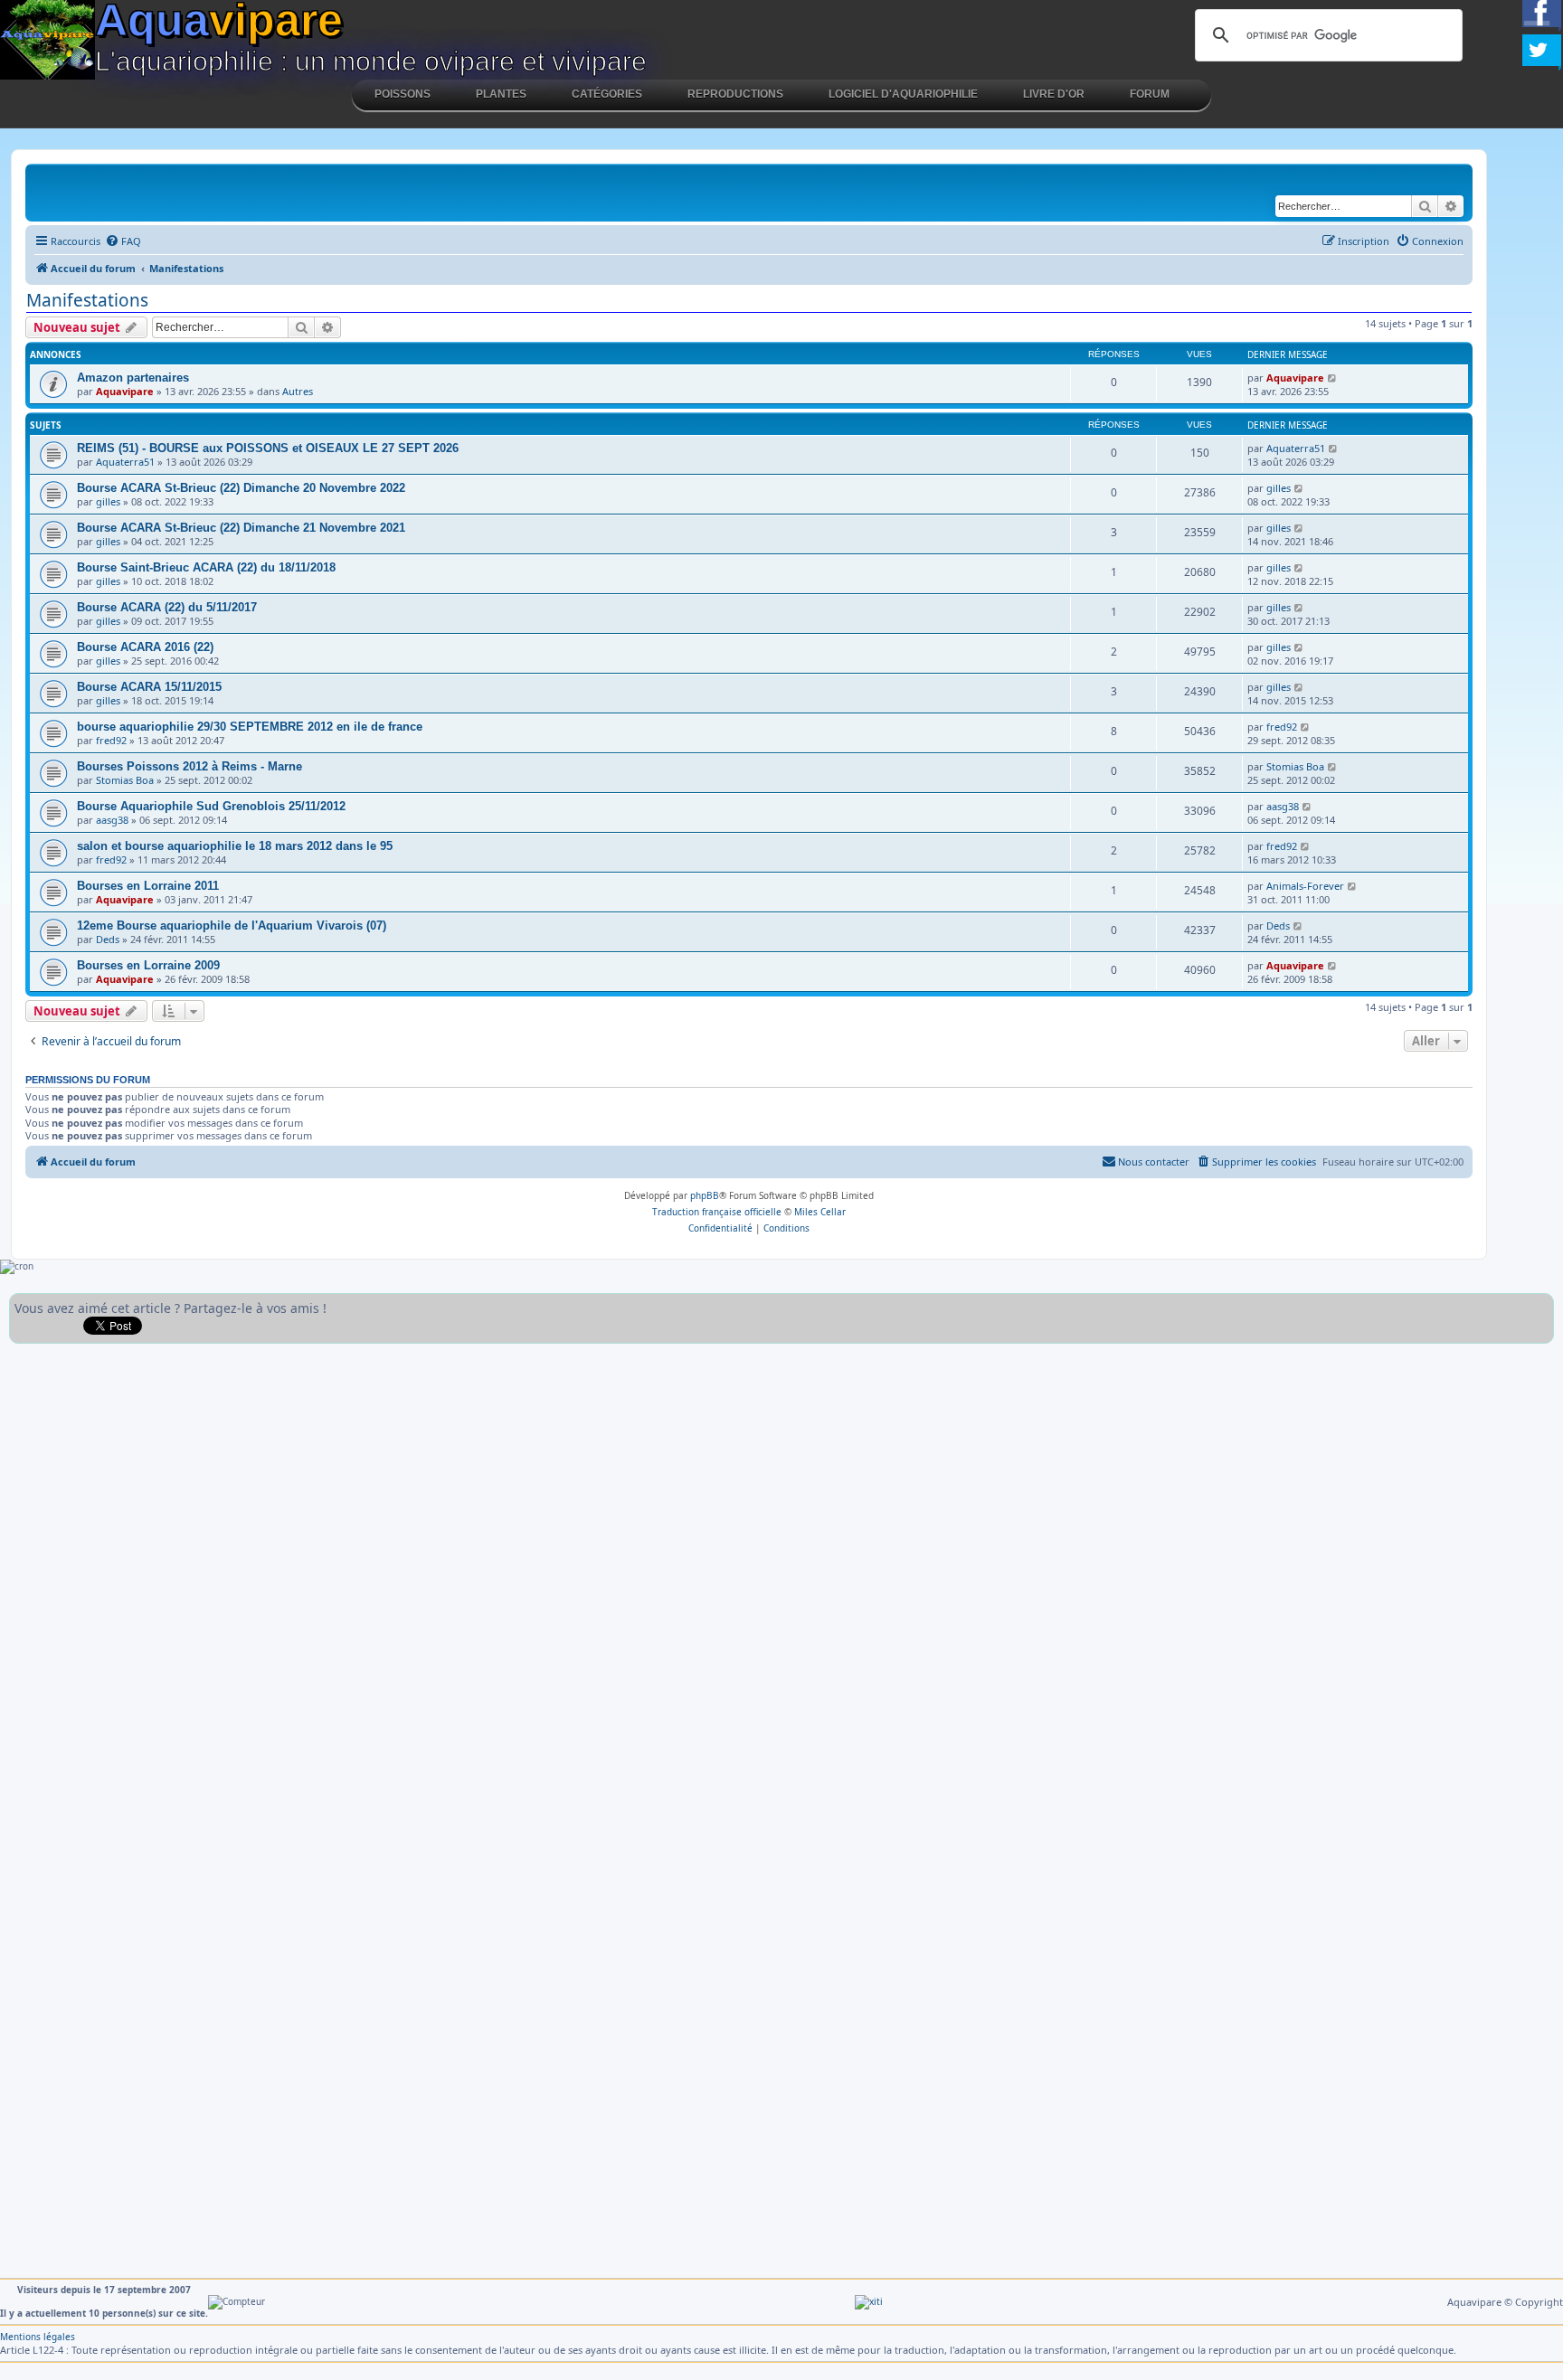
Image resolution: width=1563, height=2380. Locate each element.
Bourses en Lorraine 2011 (148, 886)
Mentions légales (38, 2337)
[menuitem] (123, 241)
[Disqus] (781, 1579)
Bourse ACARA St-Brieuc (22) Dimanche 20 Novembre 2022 (241, 488)
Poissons (403, 94)
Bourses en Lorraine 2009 (148, 965)
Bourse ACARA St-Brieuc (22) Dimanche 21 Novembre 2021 (241, 528)
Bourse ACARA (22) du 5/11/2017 (167, 607)
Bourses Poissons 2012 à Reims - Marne (189, 766)
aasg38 (112, 820)
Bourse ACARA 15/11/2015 (149, 687)
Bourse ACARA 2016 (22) (145, 647)
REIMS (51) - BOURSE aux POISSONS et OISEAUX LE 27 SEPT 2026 (268, 448)
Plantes (501, 94)
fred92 (111, 740)
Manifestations (87, 300)
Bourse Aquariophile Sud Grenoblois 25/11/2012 (211, 806)
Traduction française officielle (717, 1212)
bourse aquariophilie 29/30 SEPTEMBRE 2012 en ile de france (250, 727)
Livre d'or (1054, 94)
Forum (1150, 94)
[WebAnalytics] (869, 2301)
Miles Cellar (820, 1212)
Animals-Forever (1305, 886)
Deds (108, 939)
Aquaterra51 (125, 462)
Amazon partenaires (133, 378)
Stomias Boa (125, 780)
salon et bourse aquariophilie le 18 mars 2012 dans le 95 (235, 846)
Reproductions (735, 94)
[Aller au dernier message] (1333, 378)
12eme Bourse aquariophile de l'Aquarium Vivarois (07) (232, 926)
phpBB (705, 1195)
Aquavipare (125, 391)
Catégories (607, 94)
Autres (298, 391)
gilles (108, 501)
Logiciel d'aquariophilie (903, 94)
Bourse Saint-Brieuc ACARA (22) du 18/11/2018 (206, 567)
